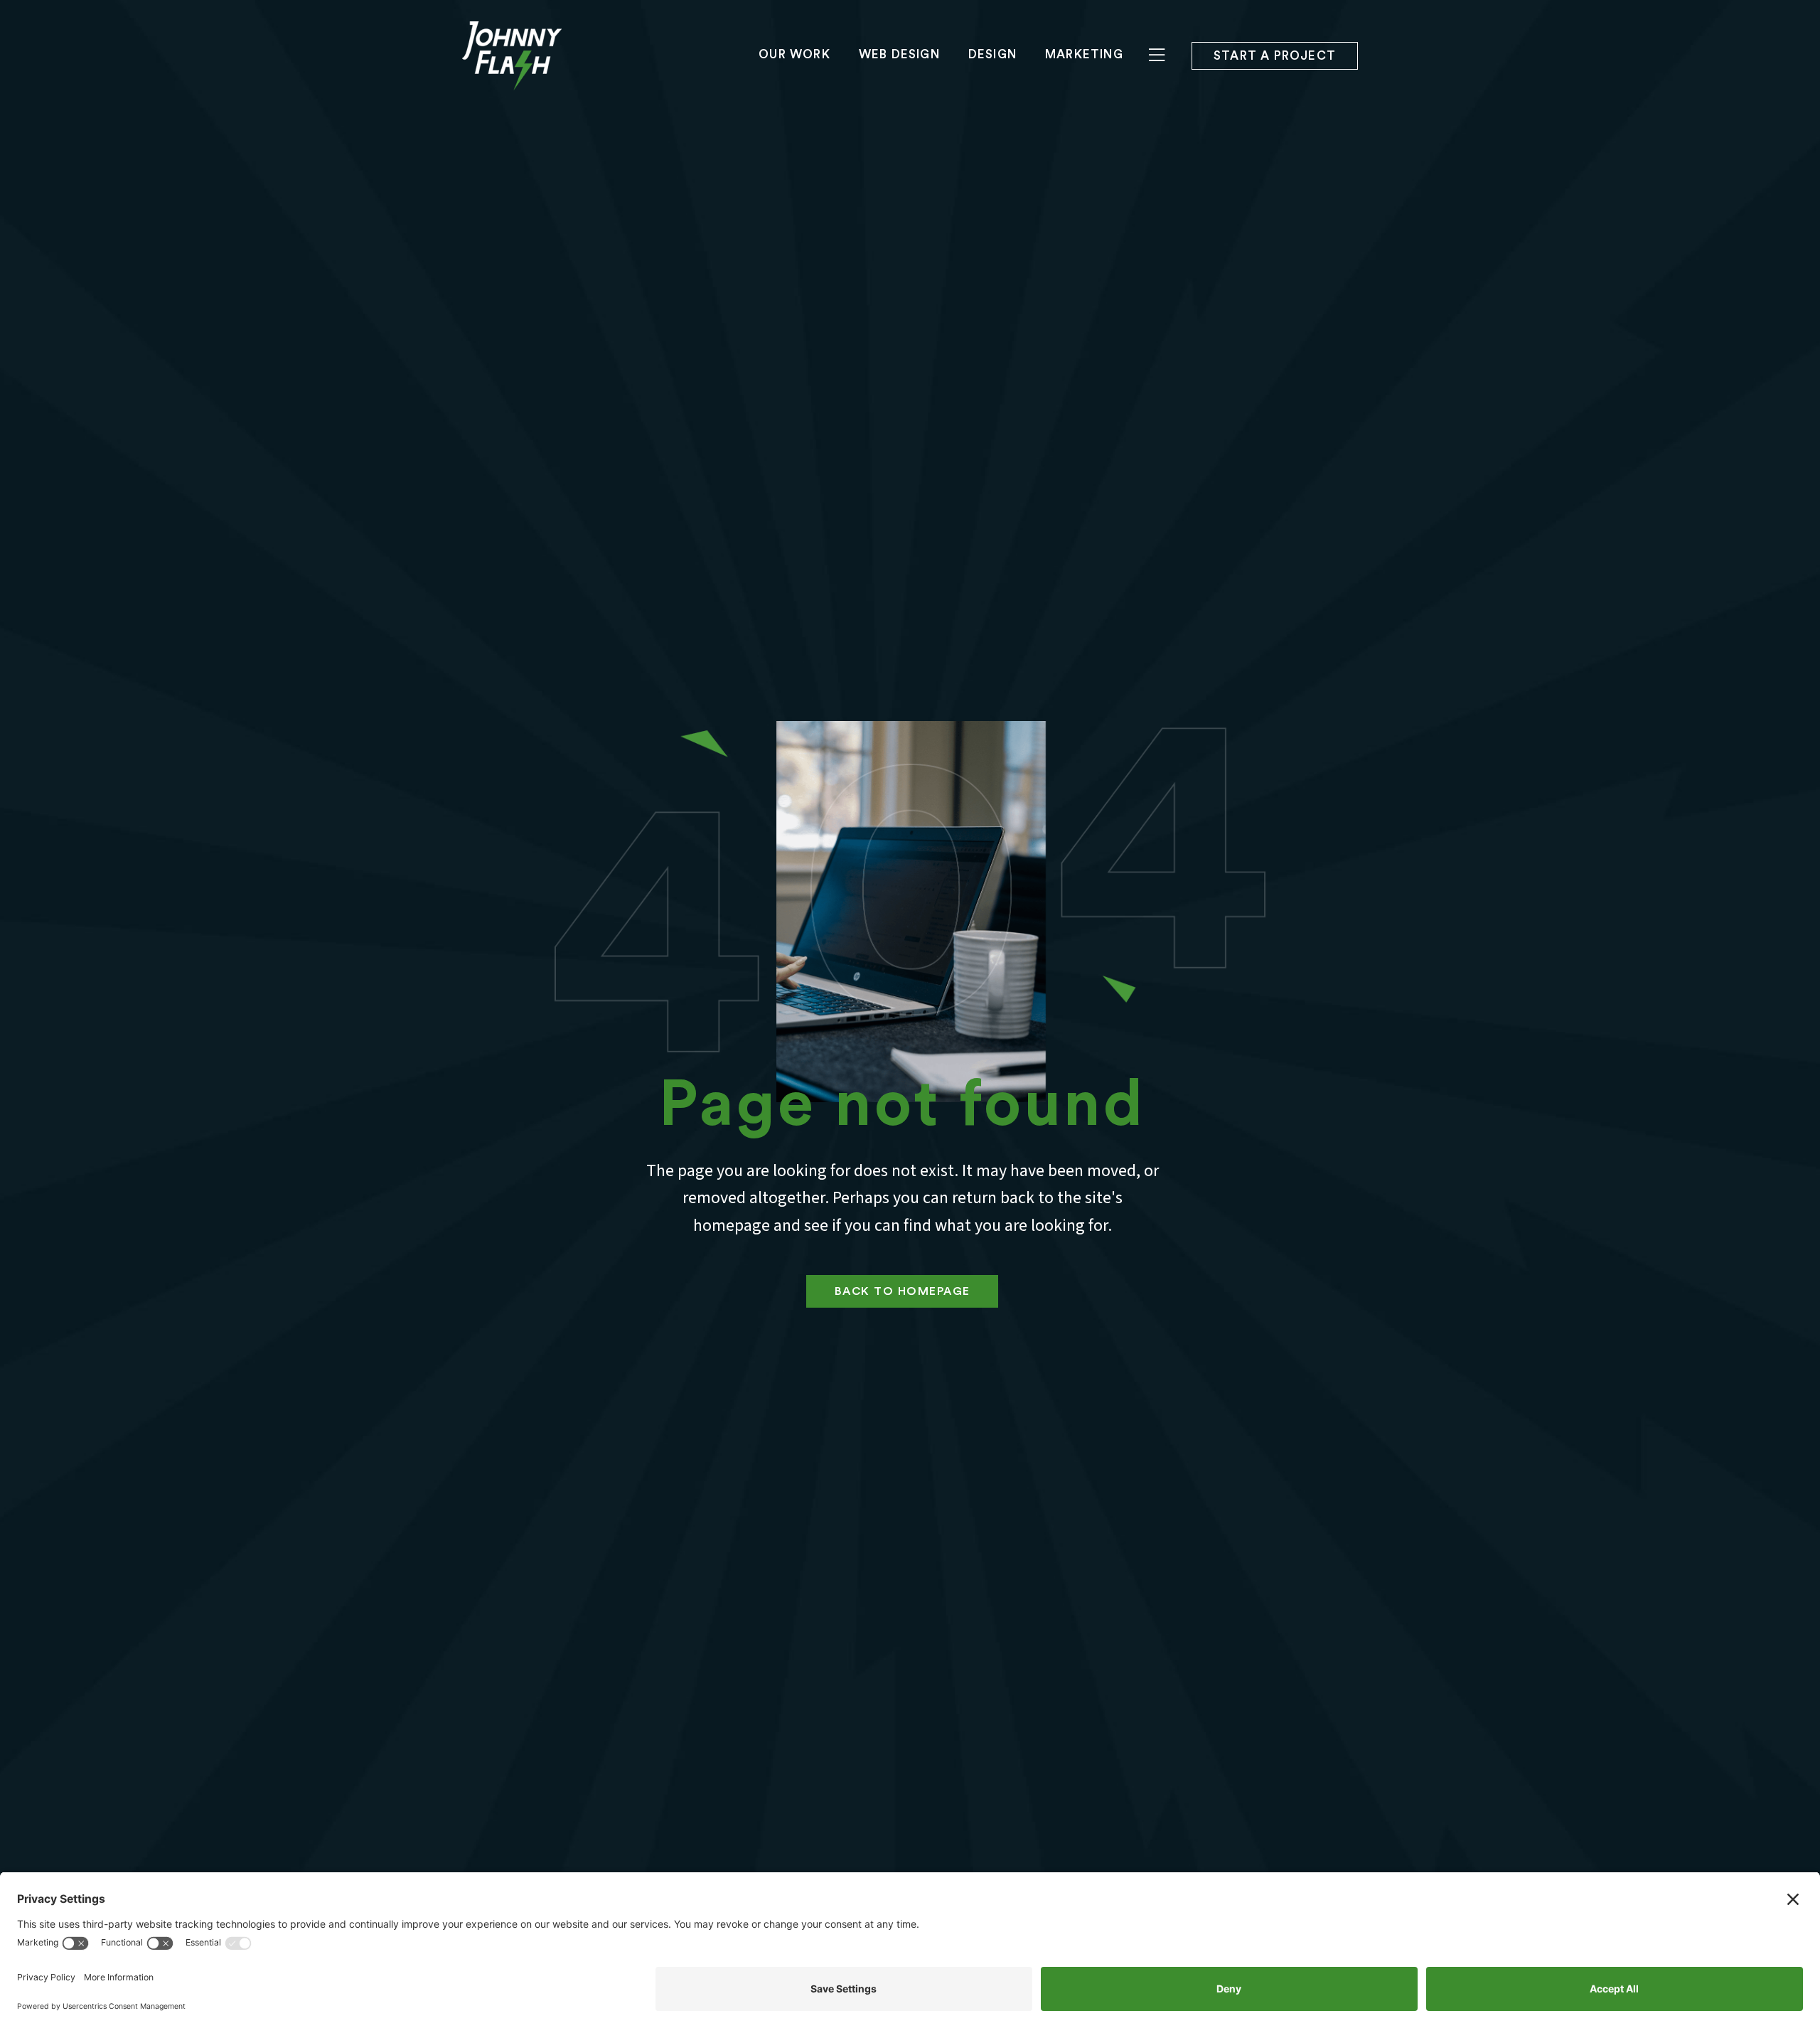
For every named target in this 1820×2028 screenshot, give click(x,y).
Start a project (1275, 56)
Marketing (1084, 54)
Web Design (899, 54)
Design (992, 54)
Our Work (794, 54)
